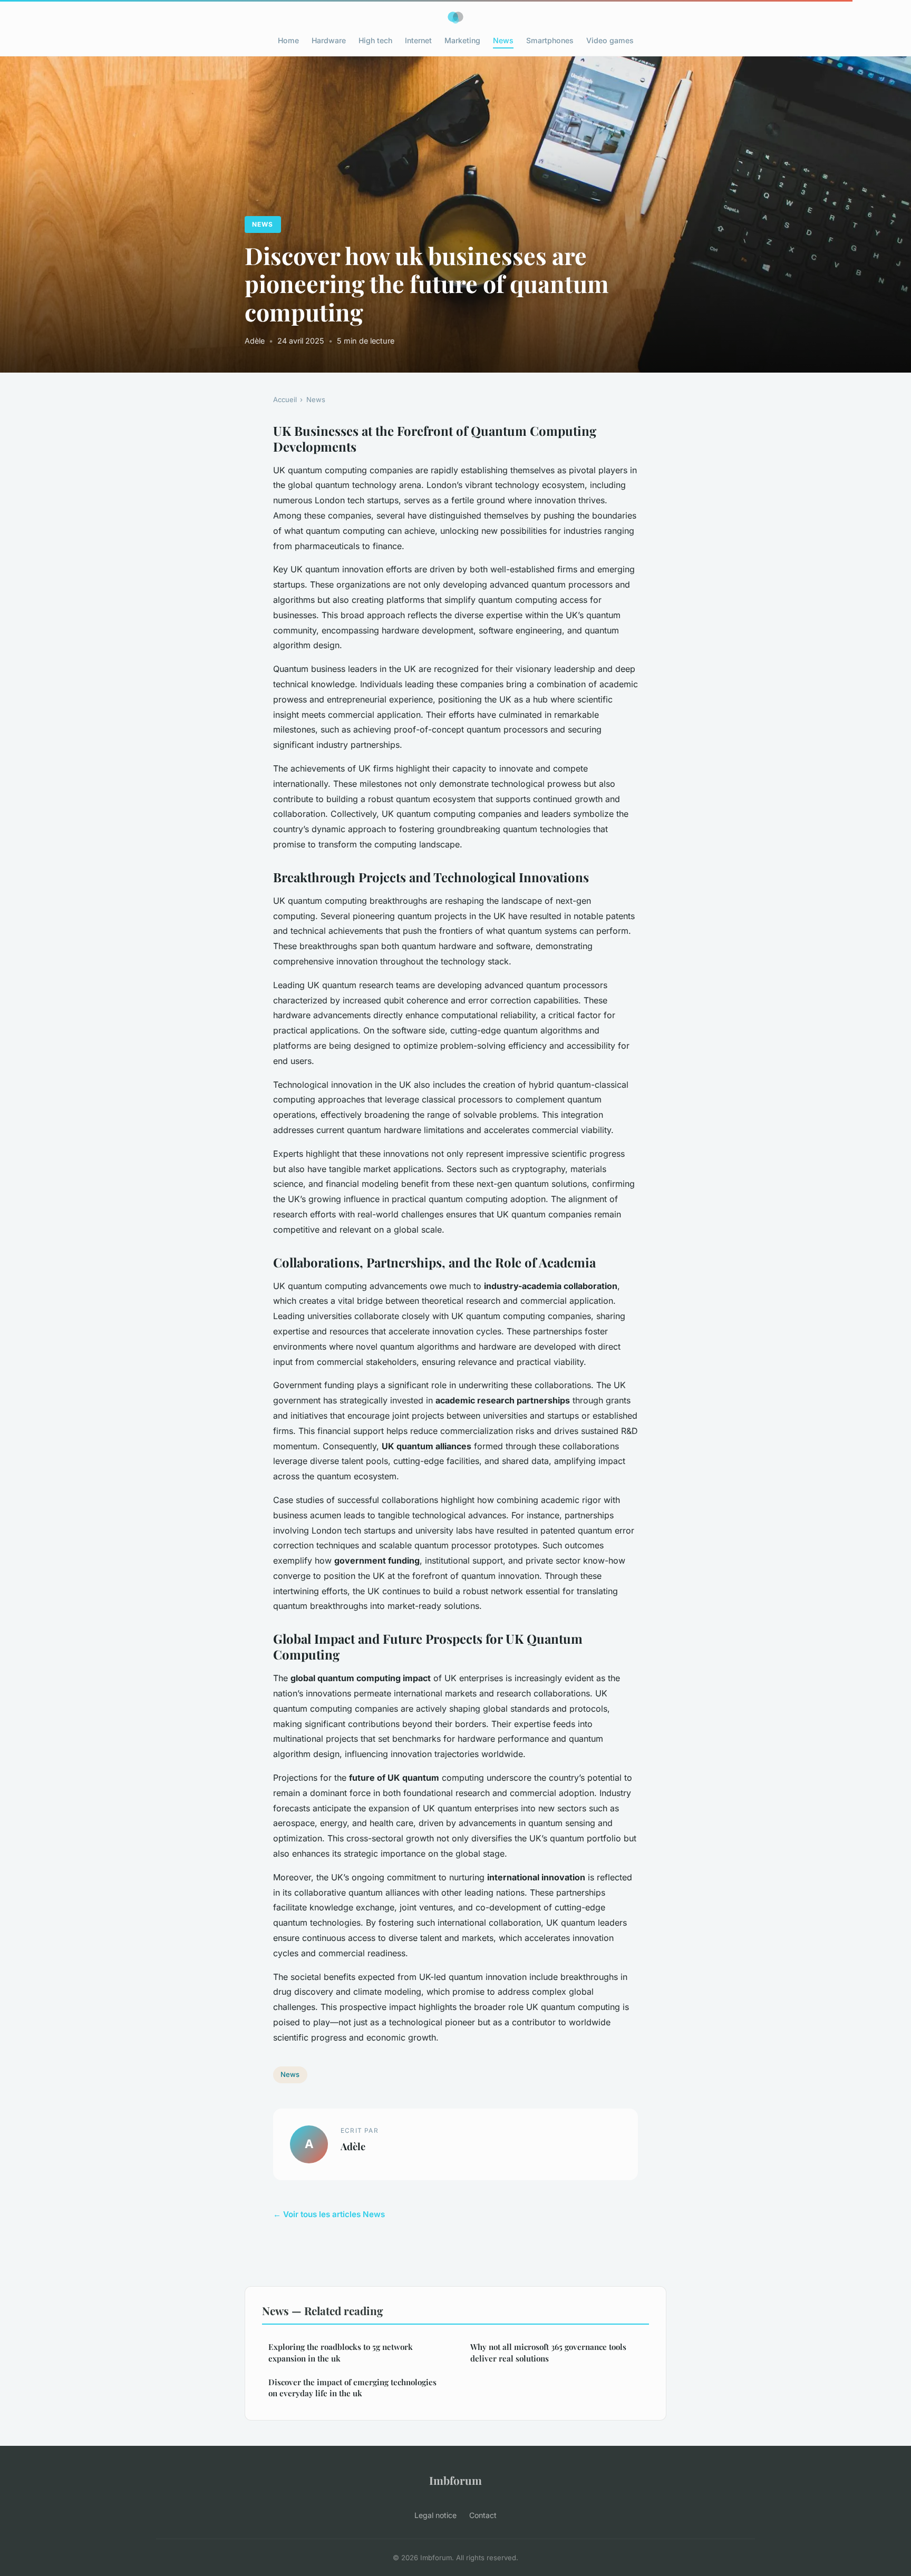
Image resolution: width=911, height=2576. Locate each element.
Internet (418, 40)
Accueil (285, 399)
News (503, 40)
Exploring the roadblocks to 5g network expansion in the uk (341, 2352)
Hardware (329, 40)
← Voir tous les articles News (329, 2214)
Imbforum (455, 2480)
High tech (375, 40)
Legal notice (435, 2515)
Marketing (462, 40)
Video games (610, 40)
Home (288, 40)
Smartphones (550, 40)
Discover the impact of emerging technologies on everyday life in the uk (352, 2388)
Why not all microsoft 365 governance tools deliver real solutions (548, 2352)
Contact (483, 2515)
